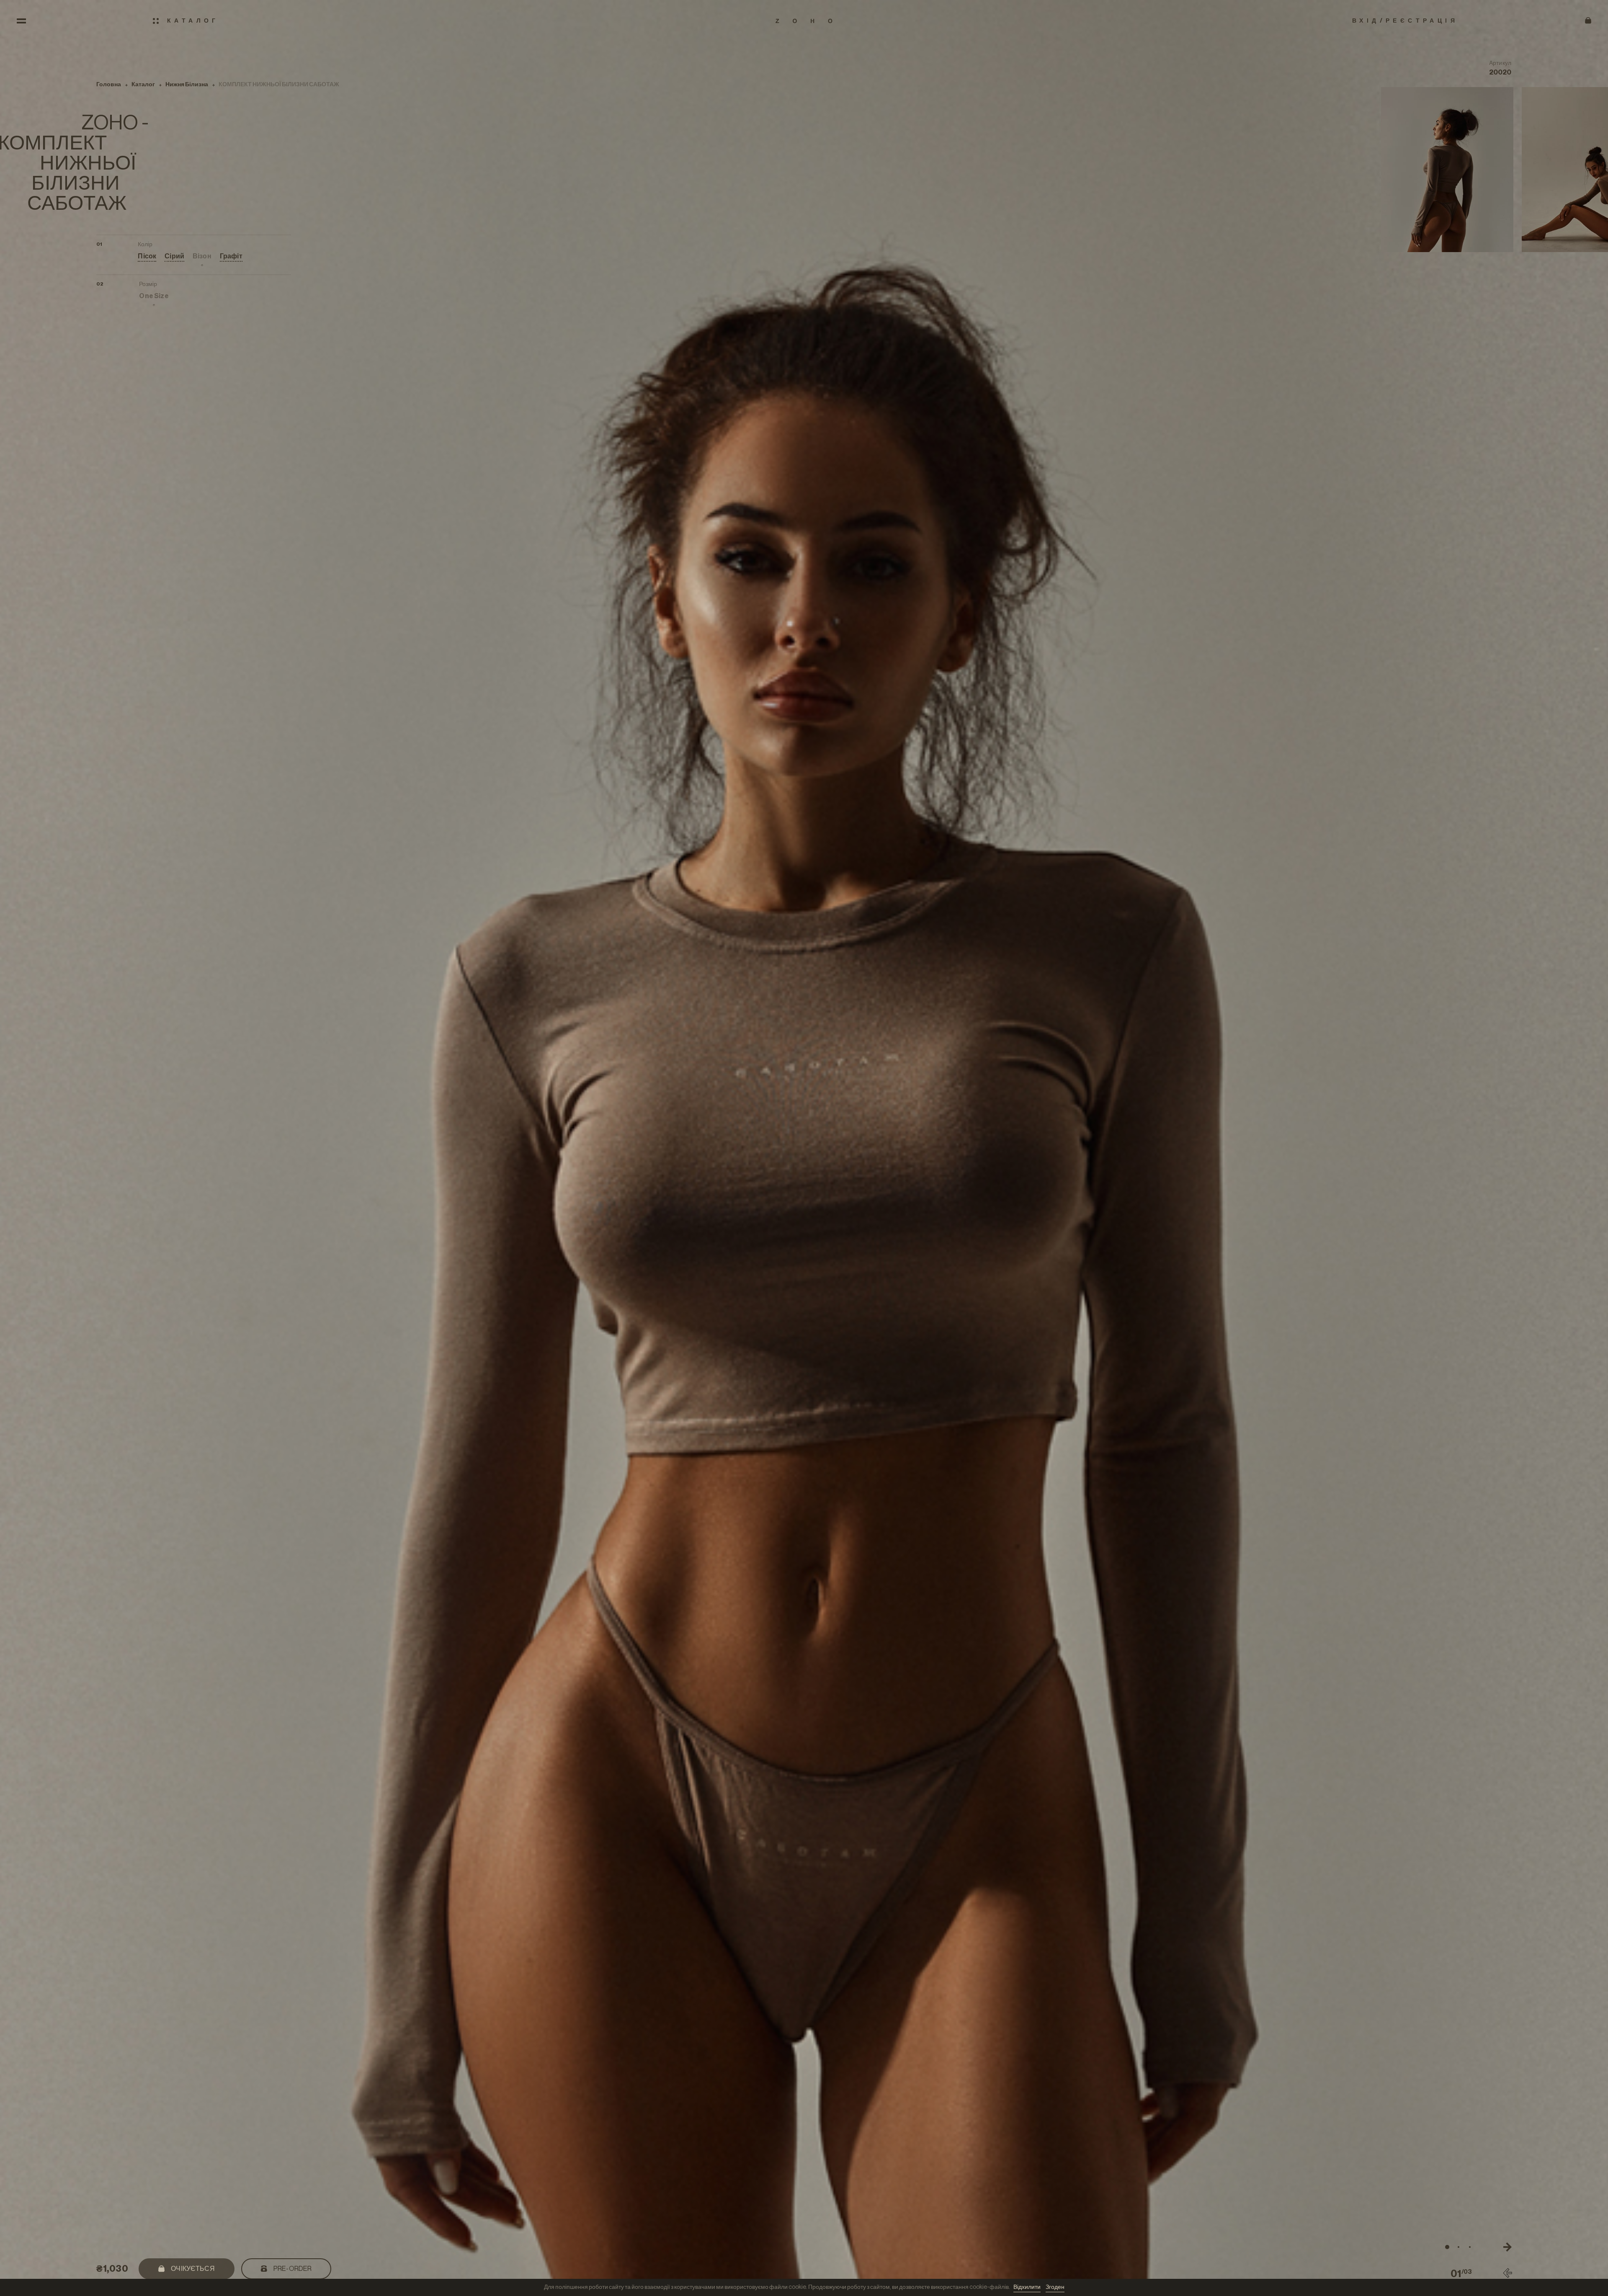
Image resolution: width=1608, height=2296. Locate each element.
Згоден (1055, 2287)
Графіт (231, 256)
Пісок (147, 256)
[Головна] (804, 21)
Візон (202, 256)
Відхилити (1027, 2287)
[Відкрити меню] (21, 21)
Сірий (174, 256)
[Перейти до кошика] (1588, 21)
